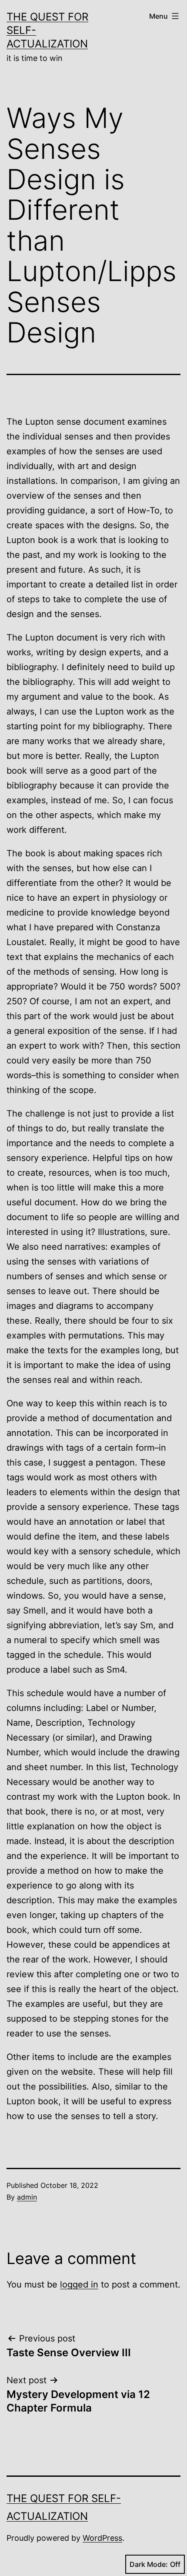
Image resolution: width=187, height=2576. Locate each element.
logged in (79, 2284)
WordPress (102, 2538)
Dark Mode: (149, 2564)
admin (27, 2197)
